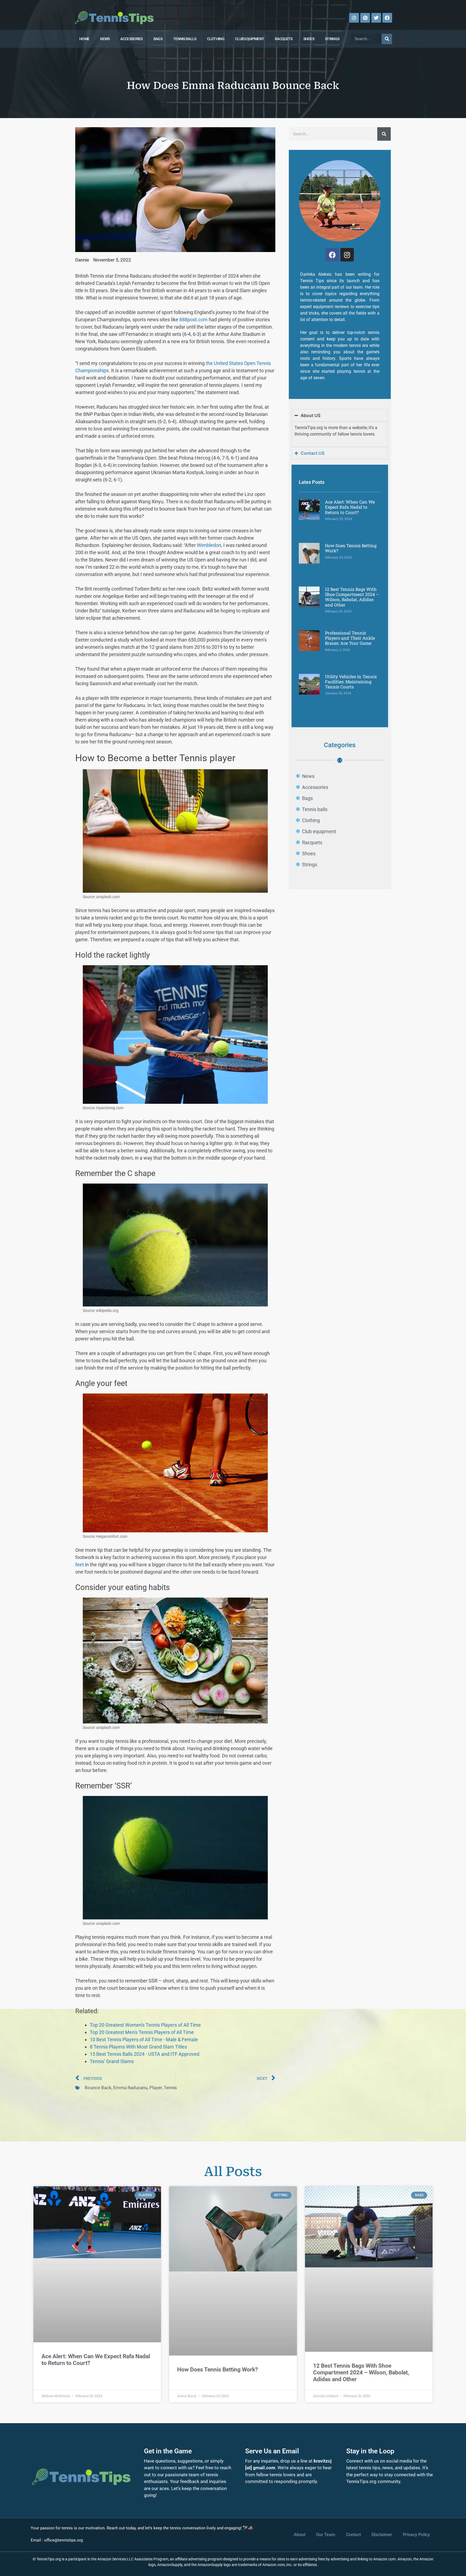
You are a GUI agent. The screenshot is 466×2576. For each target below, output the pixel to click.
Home (84, 39)
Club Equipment (250, 39)
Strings (332, 39)
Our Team (326, 2535)
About (299, 2535)
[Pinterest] (365, 18)
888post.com (193, 320)
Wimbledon (209, 545)
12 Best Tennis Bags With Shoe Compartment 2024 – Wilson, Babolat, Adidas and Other (352, 597)
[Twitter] (376, 18)
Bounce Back (98, 2088)
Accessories (131, 39)
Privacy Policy (416, 2535)
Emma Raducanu (130, 2088)
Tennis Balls (185, 39)
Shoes (309, 39)
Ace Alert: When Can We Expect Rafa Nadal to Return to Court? (350, 507)
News (105, 39)
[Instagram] (354, 18)
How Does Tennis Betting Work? (351, 548)
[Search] (387, 39)
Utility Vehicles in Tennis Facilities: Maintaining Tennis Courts (351, 682)
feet (80, 1565)
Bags (158, 39)
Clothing (216, 39)
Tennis (170, 2088)
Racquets (284, 39)
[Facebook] (387, 18)
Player (156, 2088)
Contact (353, 2535)
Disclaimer (382, 2535)
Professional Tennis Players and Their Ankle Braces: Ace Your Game (350, 638)
